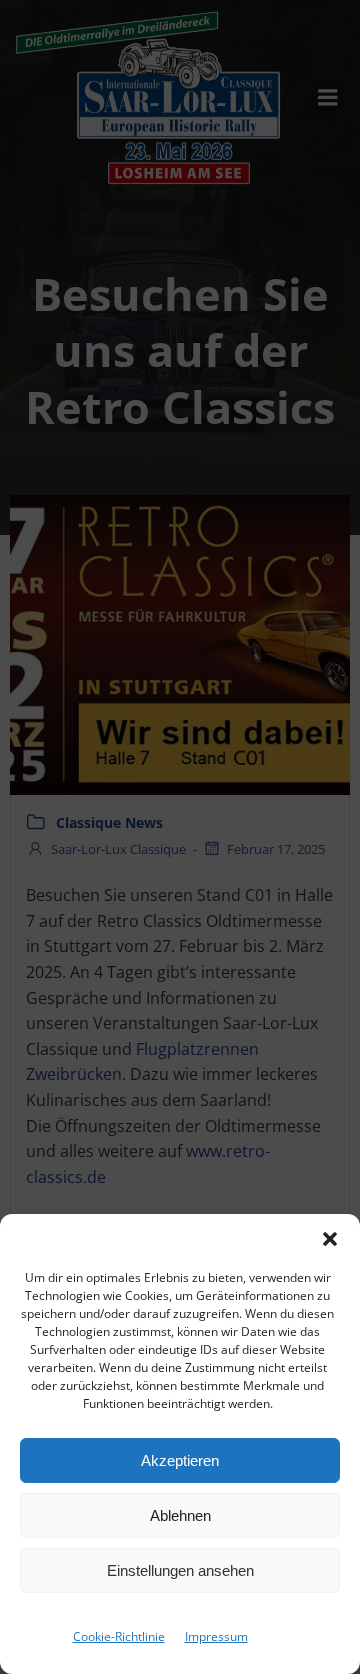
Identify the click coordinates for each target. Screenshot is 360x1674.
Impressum (216, 1636)
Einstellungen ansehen (180, 1570)
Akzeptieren (180, 1460)
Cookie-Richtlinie (119, 1636)
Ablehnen (180, 1515)
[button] (330, 1239)
